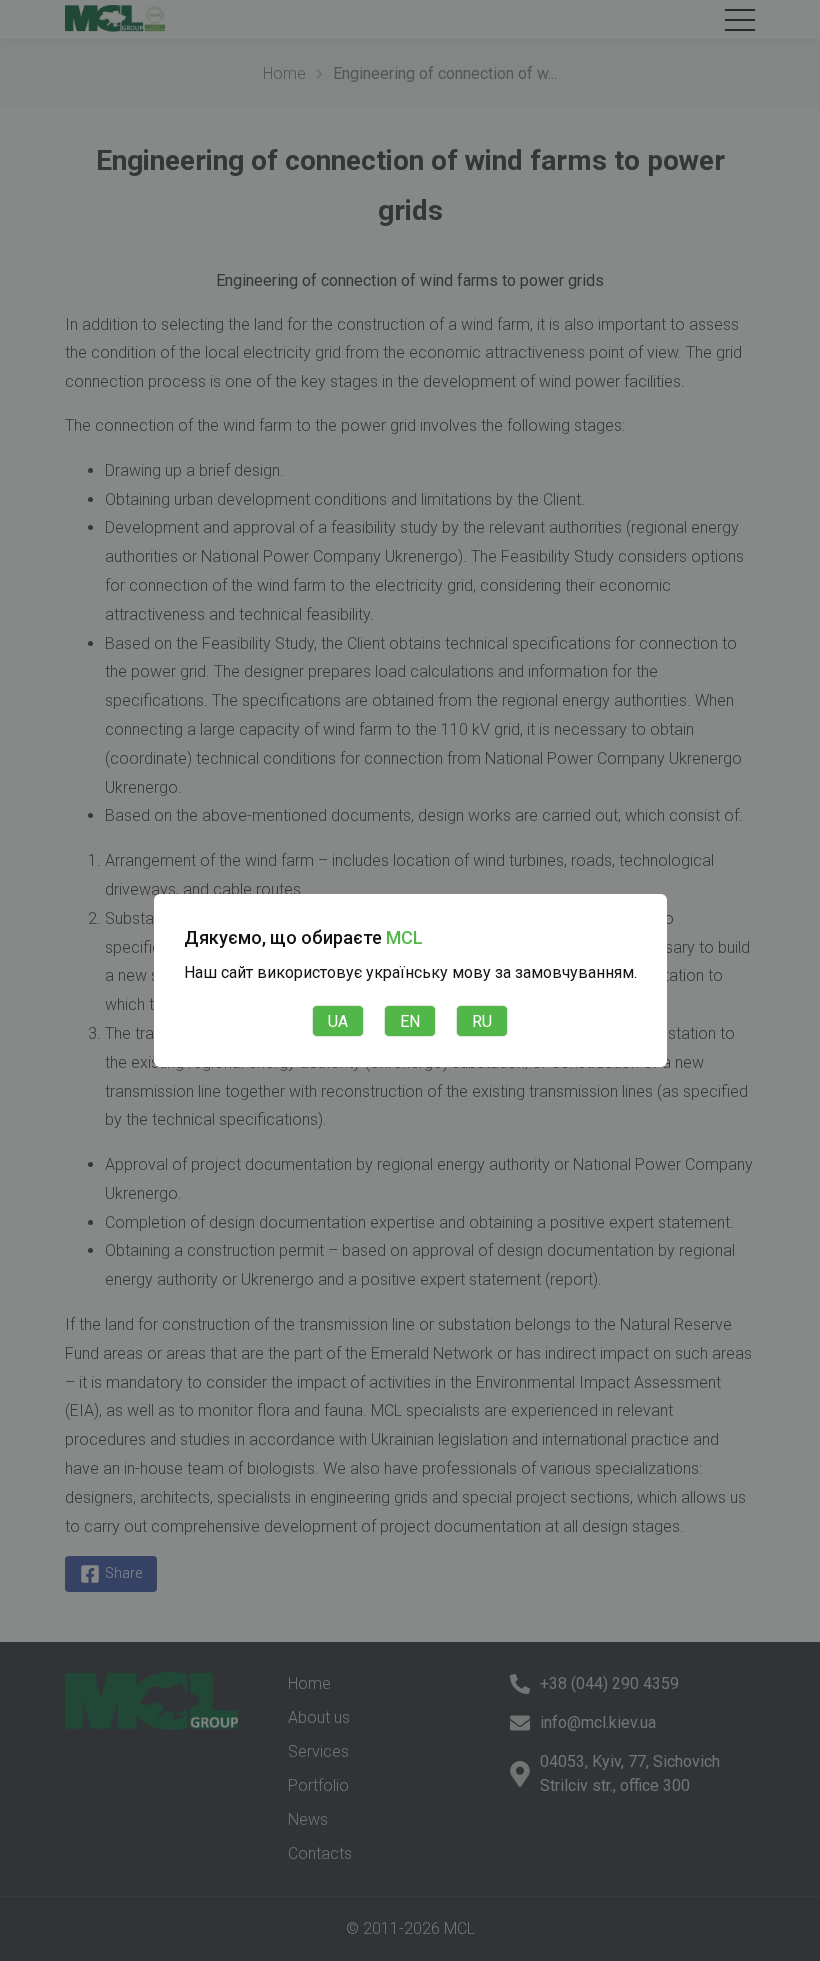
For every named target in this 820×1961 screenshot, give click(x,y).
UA (338, 1021)
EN (410, 1021)
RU (482, 1021)
